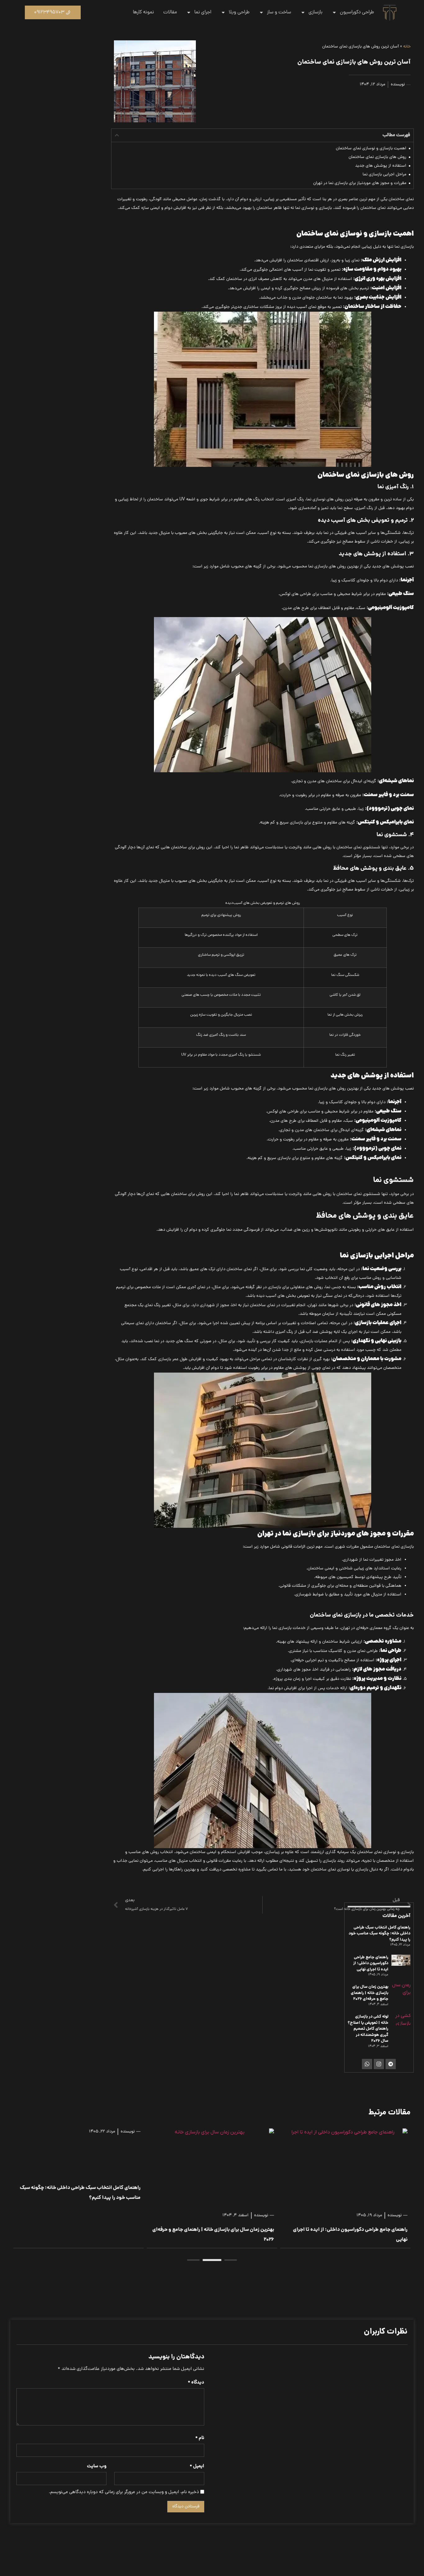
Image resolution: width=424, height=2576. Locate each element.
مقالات (170, 12)
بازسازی (316, 12)
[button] (117, 135)
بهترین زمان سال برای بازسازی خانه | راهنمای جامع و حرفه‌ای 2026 (370, 1993)
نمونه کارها (143, 12)
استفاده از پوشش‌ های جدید (381, 166)
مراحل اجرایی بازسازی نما (384, 175)
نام (200, 2438)
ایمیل (197, 2467)
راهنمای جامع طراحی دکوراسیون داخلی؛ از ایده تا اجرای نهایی (371, 1964)
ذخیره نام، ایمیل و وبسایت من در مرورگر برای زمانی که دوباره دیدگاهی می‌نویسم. (124, 2492)
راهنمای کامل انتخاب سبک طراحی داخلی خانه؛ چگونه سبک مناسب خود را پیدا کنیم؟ (379, 1934)
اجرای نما (203, 12)
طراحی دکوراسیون (357, 12)
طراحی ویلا (239, 12)
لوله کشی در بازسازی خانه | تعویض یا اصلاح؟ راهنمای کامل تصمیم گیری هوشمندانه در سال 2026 (368, 2029)
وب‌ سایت (97, 2467)
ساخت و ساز (279, 12)
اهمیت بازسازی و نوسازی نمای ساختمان (371, 149)
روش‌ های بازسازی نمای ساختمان (377, 157)
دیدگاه (196, 2383)
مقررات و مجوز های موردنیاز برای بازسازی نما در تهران (360, 183)
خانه (407, 47)
